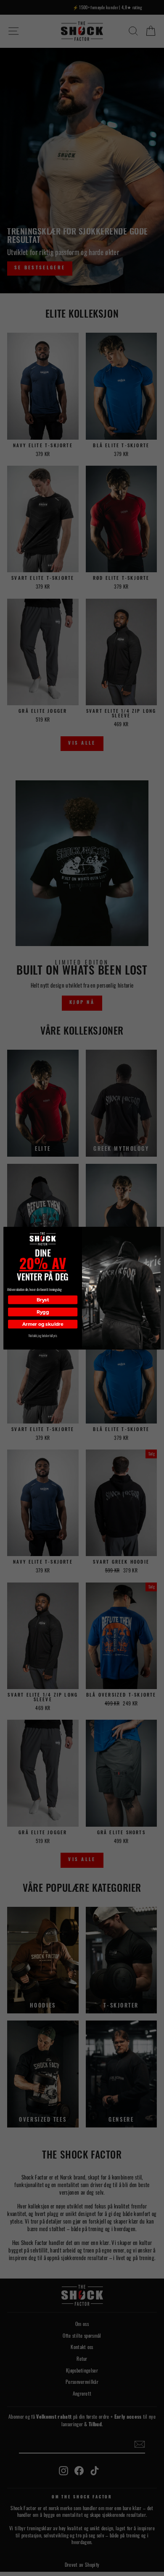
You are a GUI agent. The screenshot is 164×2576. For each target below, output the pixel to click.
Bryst (43, 1300)
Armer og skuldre (43, 1324)
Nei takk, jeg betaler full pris (43, 1336)
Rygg (43, 1312)
